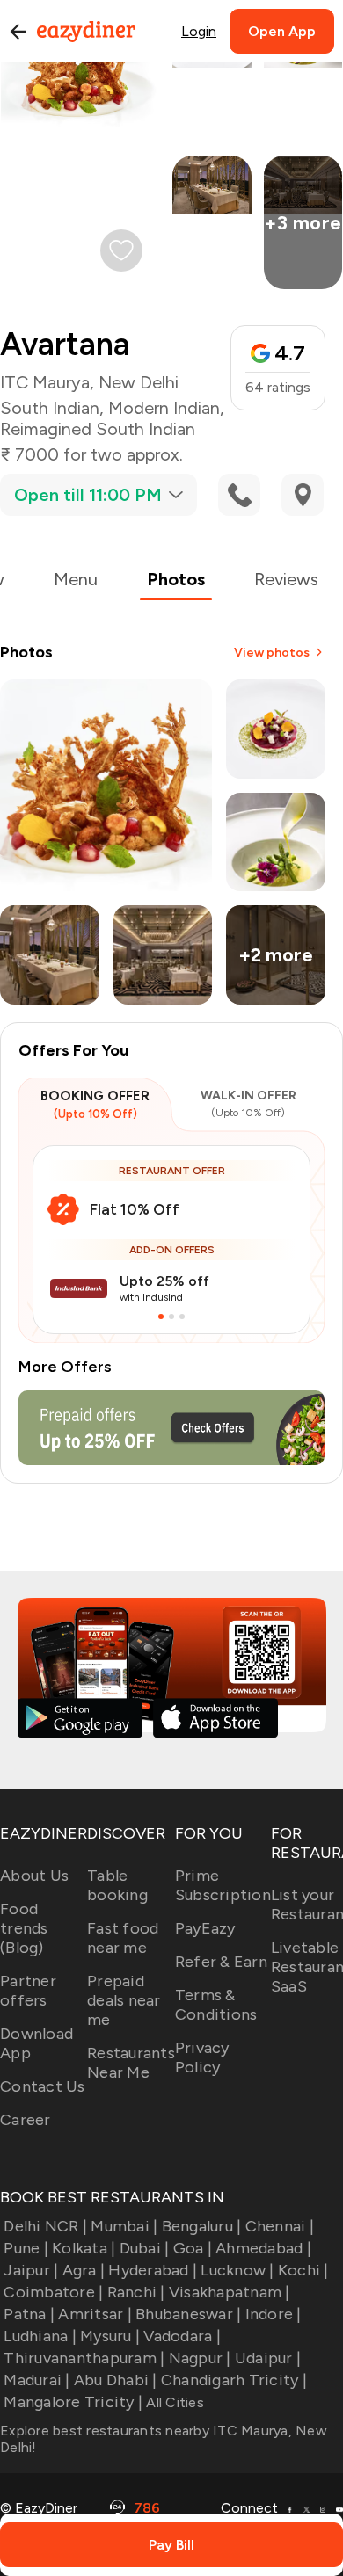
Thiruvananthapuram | (84, 2358)
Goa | (193, 2248)
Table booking (117, 1885)
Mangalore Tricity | (73, 2402)
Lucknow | (237, 2270)
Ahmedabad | (263, 2248)
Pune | (26, 2248)
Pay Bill (171, 2545)
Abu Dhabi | (116, 2380)
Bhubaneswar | (188, 2314)
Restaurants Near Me (131, 2063)
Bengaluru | (201, 2226)
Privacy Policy (202, 2057)
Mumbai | (124, 2226)
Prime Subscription (223, 1885)
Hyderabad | (153, 2270)
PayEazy (205, 1928)
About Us (34, 1876)
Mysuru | (110, 2336)
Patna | (29, 2314)
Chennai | (280, 2226)
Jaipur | (31, 2270)
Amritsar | (95, 2314)
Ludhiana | (40, 2336)
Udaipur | (268, 2358)
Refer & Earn (221, 1962)
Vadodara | (182, 2336)
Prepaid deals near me (124, 2000)
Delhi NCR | (45, 2226)
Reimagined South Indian (98, 429)
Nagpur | (200, 2358)
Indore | (273, 2314)
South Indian (50, 408)
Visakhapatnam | (230, 2292)
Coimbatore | (53, 2292)
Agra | (84, 2270)
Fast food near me (123, 1938)
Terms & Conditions (216, 2005)
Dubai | (144, 2248)
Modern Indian (164, 408)
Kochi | (303, 2270)
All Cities (173, 2402)
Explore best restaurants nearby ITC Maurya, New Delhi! (164, 2439)
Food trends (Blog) (24, 1928)
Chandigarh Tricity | (234, 2380)
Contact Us (43, 2086)
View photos (272, 653)
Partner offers (28, 1991)
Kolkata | (84, 2248)
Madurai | (36, 2380)
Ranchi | (136, 2292)
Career (26, 2120)
